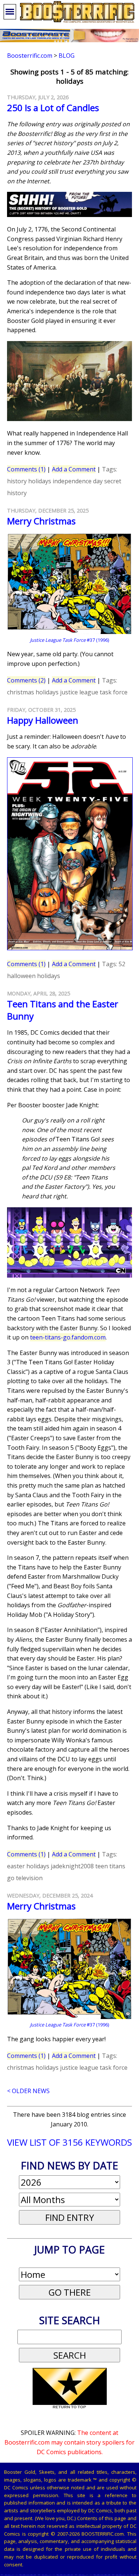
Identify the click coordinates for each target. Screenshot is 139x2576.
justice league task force (94, 692)
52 (122, 964)
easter (16, 1866)
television (29, 1878)
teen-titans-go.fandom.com (68, 1337)
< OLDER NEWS (28, 2091)
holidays (40, 481)
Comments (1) (26, 469)
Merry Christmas (41, 521)
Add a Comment (74, 469)
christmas (21, 692)
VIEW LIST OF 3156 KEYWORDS (69, 2142)
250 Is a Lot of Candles (53, 108)
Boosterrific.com (30, 56)
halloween (21, 976)
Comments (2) (26, 680)
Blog (67, 56)
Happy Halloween (43, 720)
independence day (78, 481)
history (17, 481)
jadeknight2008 (72, 1866)
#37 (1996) (69, 640)
